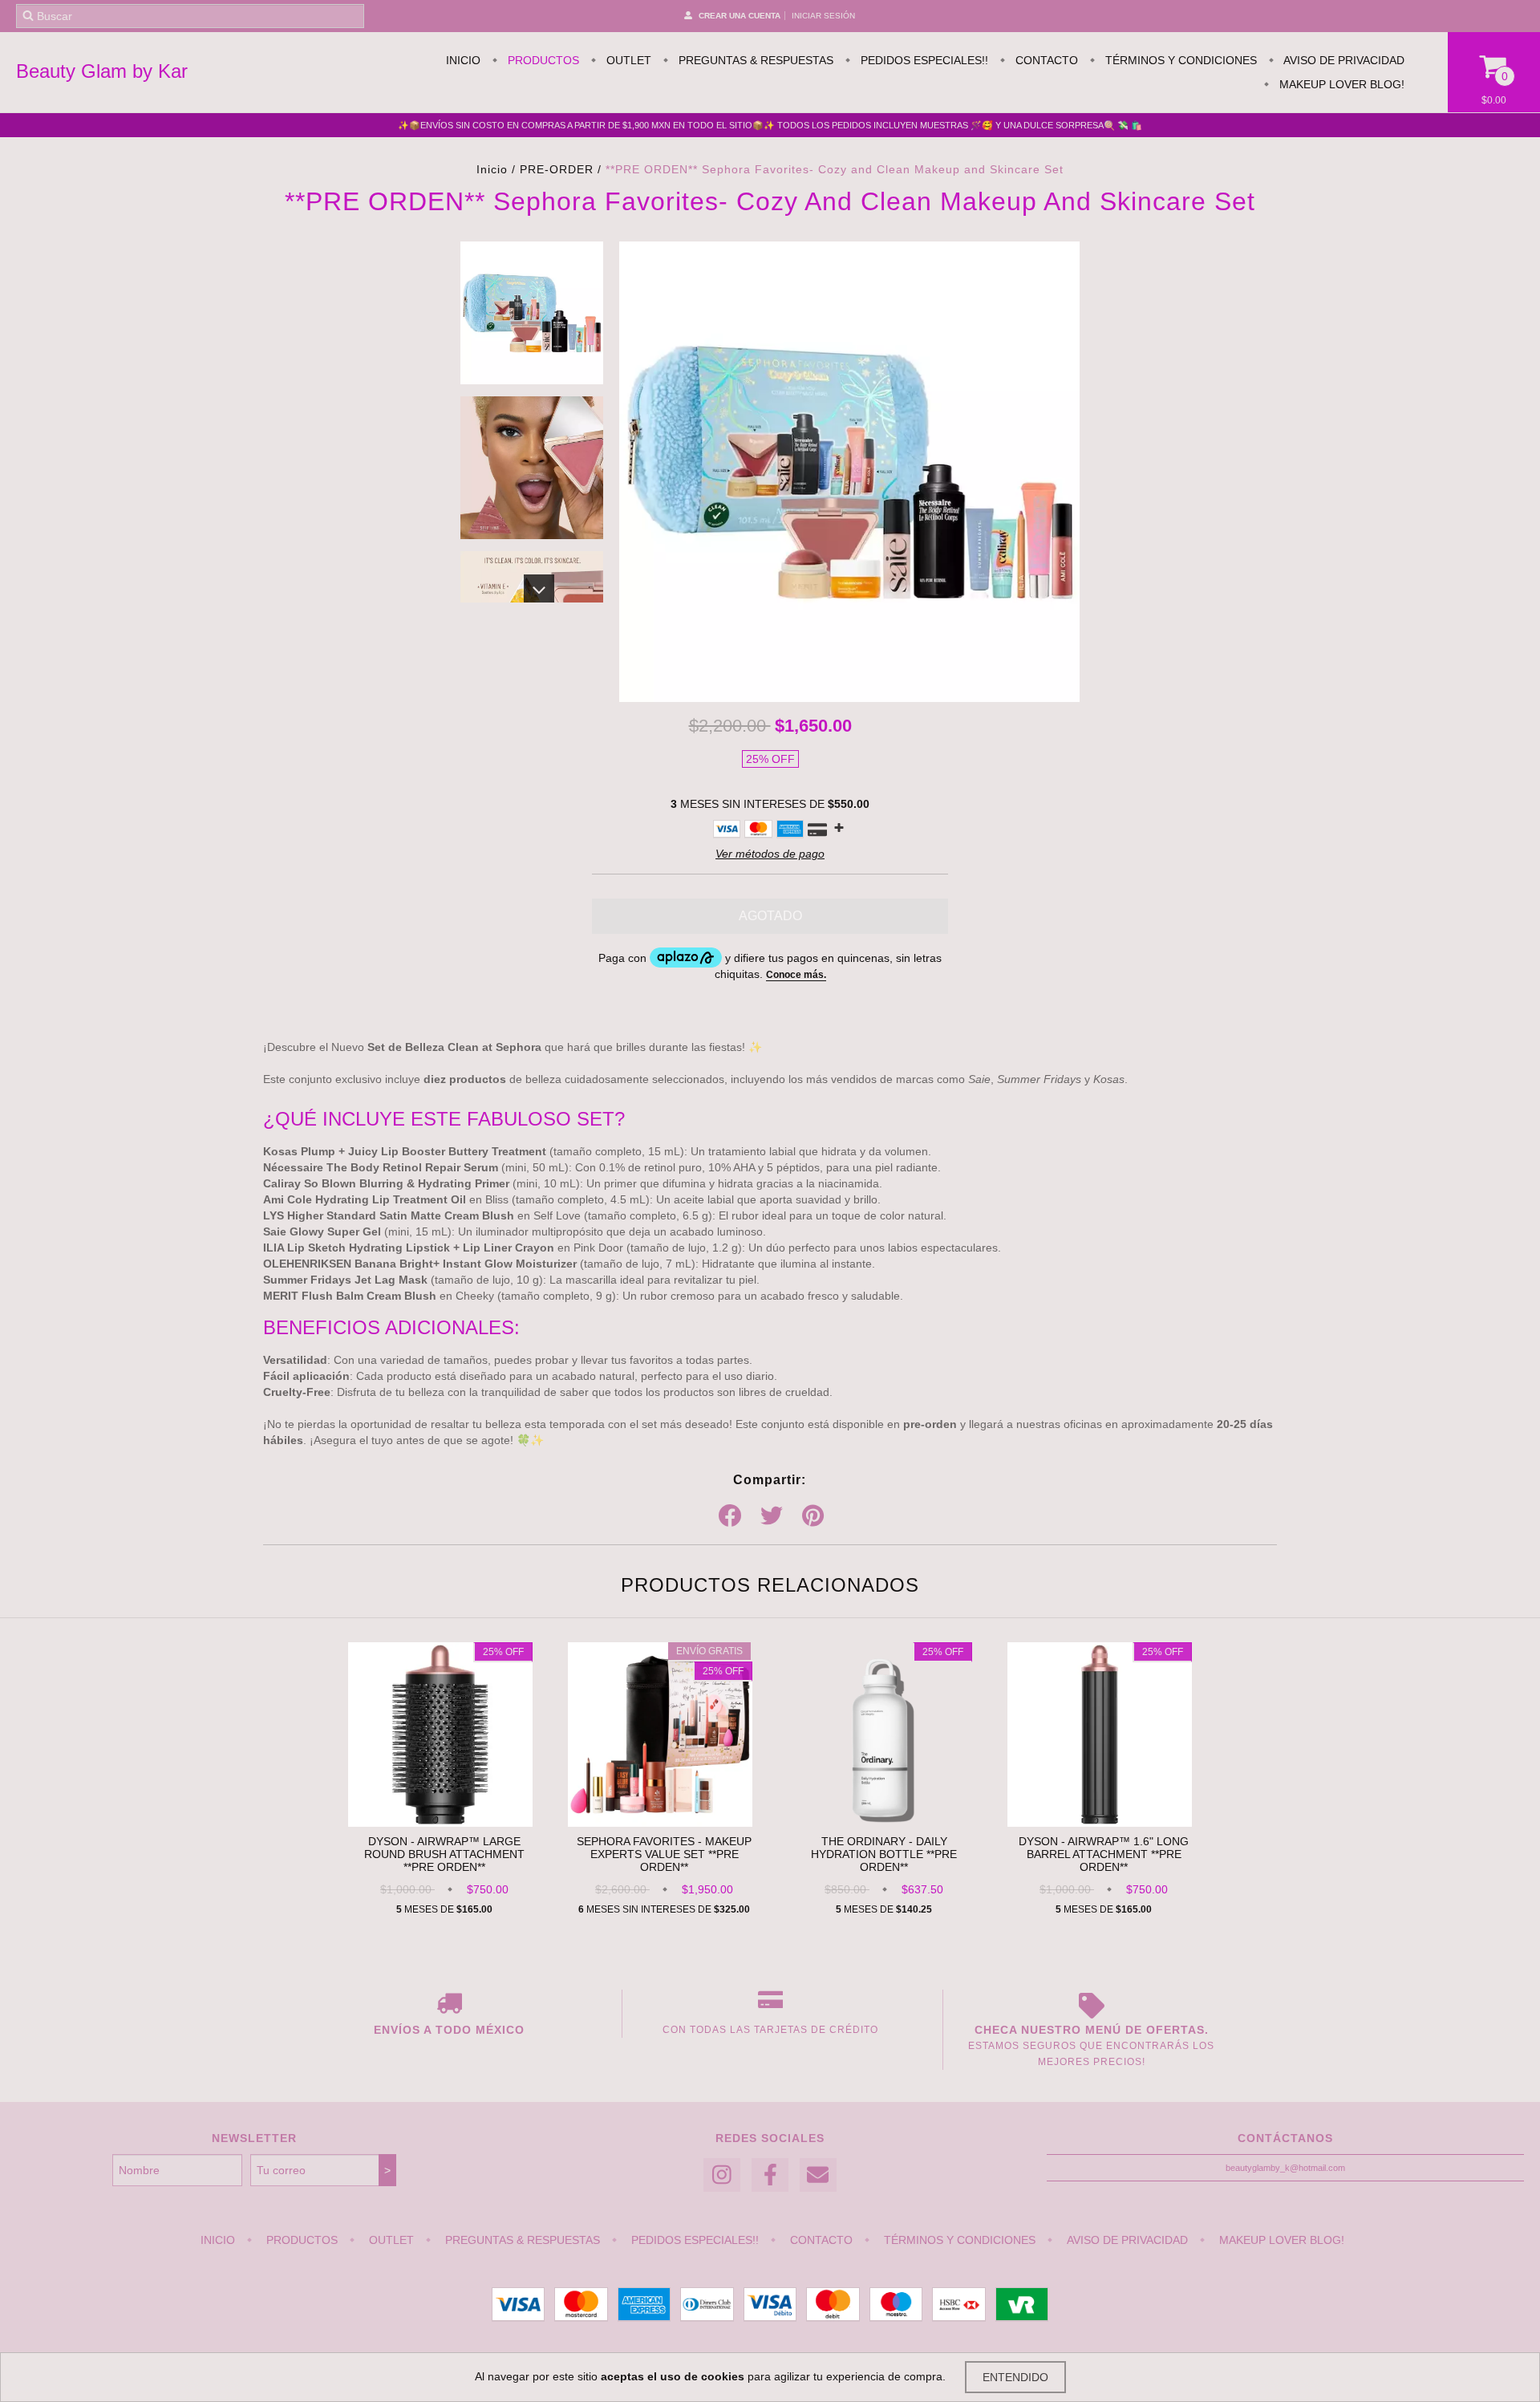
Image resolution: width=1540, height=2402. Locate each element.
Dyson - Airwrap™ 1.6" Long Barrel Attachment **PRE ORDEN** (1104, 1854)
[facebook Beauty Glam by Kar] (770, 2175)
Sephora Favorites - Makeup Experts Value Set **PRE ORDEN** (664, 1854)
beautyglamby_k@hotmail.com (1285, 2168)
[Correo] (818, 2175)
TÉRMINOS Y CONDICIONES (1179, 60)
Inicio (463, 60)
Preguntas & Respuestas (754, 60)
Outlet (627, 60)
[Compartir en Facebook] (730, 1516)
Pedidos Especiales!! (923, 60)
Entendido (1015, 2377)
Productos (542, 60)
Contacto (1045, 60)
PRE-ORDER (557, 169)
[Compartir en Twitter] (772, 1516)
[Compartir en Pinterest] (813, 1516)
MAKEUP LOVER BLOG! (1340, 84)
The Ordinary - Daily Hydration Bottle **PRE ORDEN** (884, 1854)
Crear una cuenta (740, 16)
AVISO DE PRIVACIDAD (1343, 60)
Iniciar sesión (823, 16)
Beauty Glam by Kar (102, 71)
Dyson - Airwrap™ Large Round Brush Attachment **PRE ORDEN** (444, 1854)
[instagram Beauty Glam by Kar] (722, 2175)
